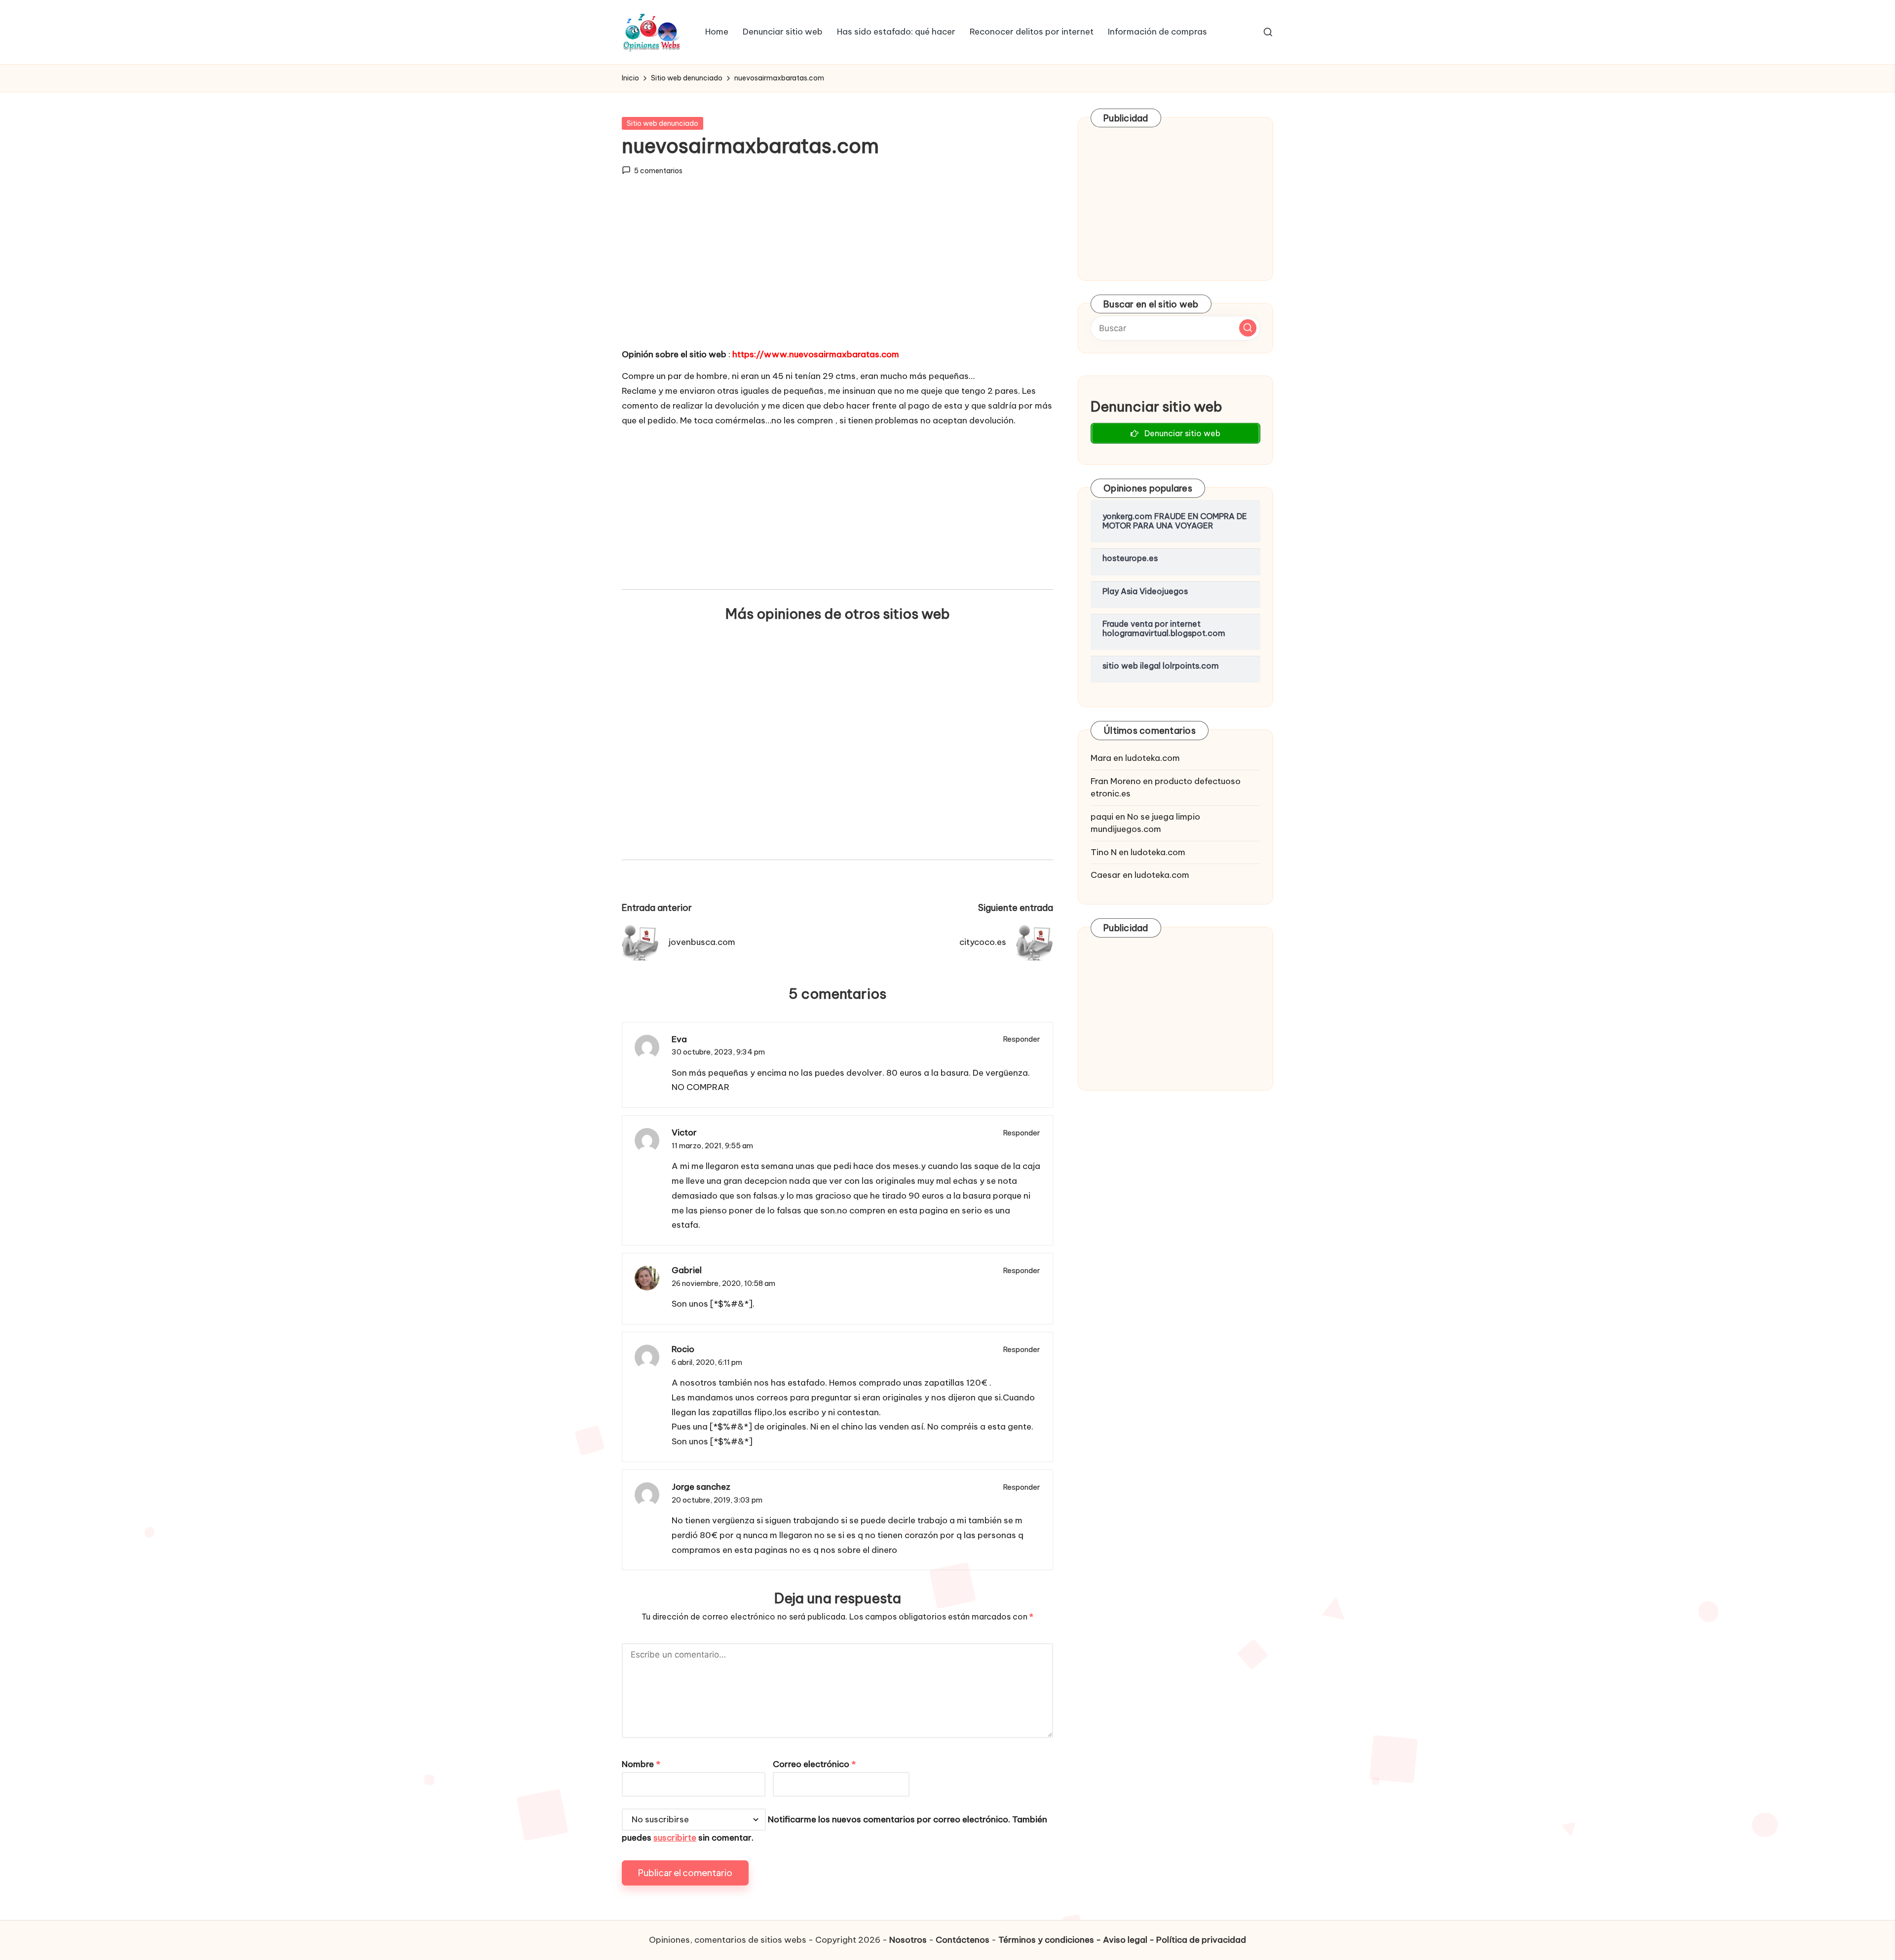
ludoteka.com (1153, 758)
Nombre (641, 1764)
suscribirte (675, 1838)
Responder (1022, 1039)
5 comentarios (658, 171)
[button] (1248, 328)
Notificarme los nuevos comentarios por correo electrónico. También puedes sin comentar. (834, 1828)
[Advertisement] (837, 271)
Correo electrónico (814, 1764)
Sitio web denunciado (663, 123)
